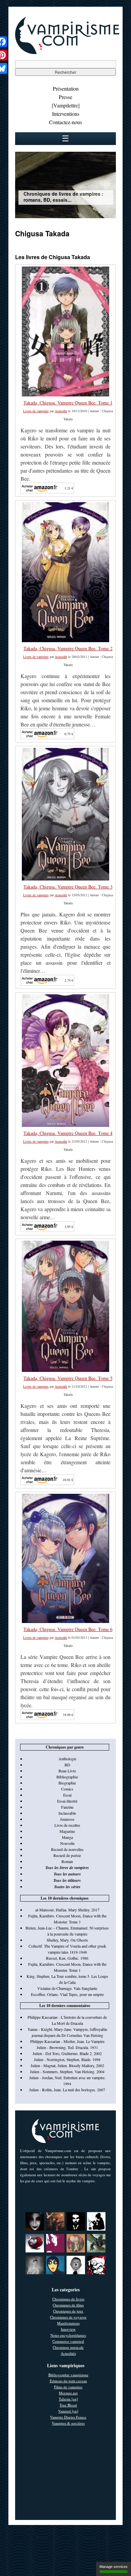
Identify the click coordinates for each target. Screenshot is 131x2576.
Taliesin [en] (68, 2399)
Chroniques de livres (68, 2299)
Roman (67, 1861)
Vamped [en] (68, 2411)
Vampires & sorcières (68, 2423)
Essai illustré (67, 1801)
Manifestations (68, 2323)
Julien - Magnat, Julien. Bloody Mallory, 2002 (67, 2065)
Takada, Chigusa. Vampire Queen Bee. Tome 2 (68, 648)
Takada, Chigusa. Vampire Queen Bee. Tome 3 (68, 887)
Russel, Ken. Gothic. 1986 (67, 1958)
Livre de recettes (67, 1825)
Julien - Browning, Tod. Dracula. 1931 (67, 2047)
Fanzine (67, 1807)
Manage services (114, 2567)
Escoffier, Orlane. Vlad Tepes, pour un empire (67, 1994)
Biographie (67, 1783)
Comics (67, 1789)
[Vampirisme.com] (67, 52)
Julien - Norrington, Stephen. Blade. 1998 (67, 2059)
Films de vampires (68, 2387)
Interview (68, 2329)
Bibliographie (67, 1777)
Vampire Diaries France (68, 2417)
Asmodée (61, 411)
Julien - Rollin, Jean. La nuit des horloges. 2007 (67, 2090)
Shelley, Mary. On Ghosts (67, 1940)
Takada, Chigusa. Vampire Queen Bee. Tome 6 (68, 1629)
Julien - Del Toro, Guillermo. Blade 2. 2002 (67, 2053)
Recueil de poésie (67, 1855)
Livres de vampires (36, 411)
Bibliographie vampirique (68, 2375)
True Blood (68, 2405)
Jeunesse (67, 1819)
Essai (67, 1795)
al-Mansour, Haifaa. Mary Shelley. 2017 (67, 1910)
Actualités (68, 2353)
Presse (65, 97)
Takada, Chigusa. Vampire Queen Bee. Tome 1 (68, 403)
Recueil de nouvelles (67, 1849)
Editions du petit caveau (68, 2381)
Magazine (67, 1831)
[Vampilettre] (66, 105)
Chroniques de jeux (68, 2311)
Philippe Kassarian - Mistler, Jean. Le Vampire (67, 2041)
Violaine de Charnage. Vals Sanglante (67, 1988)
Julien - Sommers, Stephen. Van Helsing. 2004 (67, 2071)
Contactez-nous (65, 122)
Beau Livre (67, 1771)
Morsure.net (68, 2393)
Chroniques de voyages (68, 2317)
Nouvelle (67, 1843)
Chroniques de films (68, 2305)
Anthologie (67, 1759)
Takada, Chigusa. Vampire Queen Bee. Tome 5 (68, 1378)
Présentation (66, 88)
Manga (67, 1837)
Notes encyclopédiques (68, 2335)
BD (67, 1765)
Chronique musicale (68, 2347)
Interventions (66, 114)
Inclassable (67, 1813)
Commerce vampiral (68, 2341)
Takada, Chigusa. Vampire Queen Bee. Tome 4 (68, 1133)
